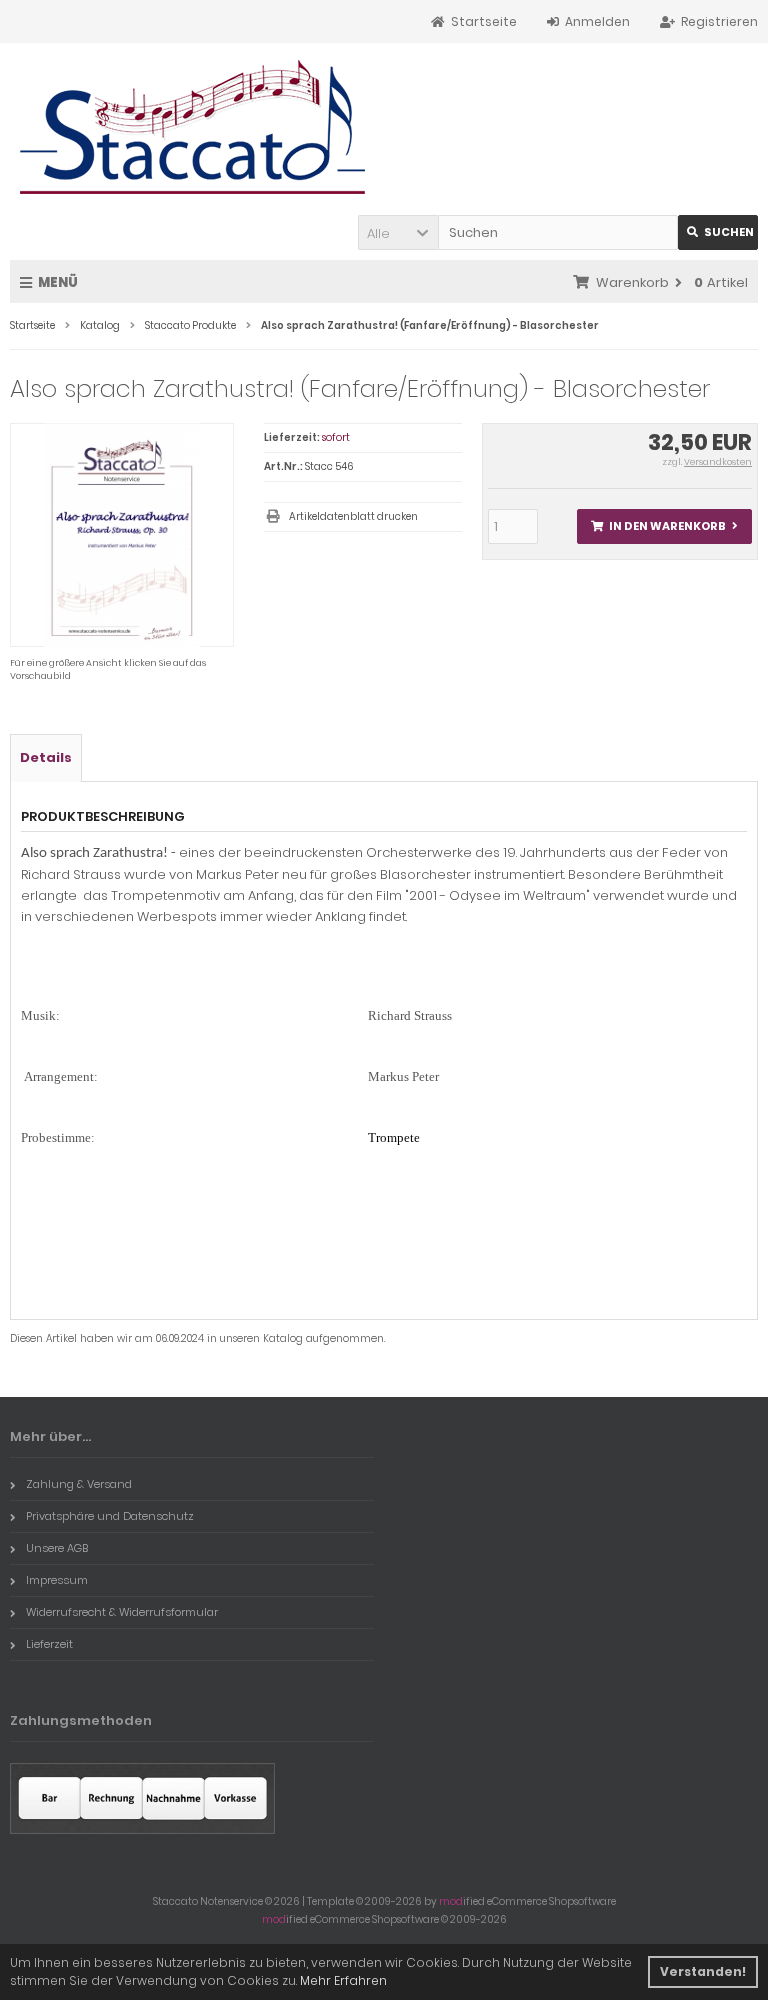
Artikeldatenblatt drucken (353, 516)
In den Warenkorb (664, 526)
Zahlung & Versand (79, 1484)
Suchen (718, 232)
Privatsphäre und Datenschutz (110, 1516)
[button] (398, 232)
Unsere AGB (57, 1548)
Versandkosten (718, 462)
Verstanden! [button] (703, 1971)
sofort (336, 437)
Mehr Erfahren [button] (343, 1980)
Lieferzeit (49, 1644)
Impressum (57, 1580)
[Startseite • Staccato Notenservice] (193, 127)
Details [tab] (46, 757)
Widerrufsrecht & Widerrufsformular (122, 1612)
